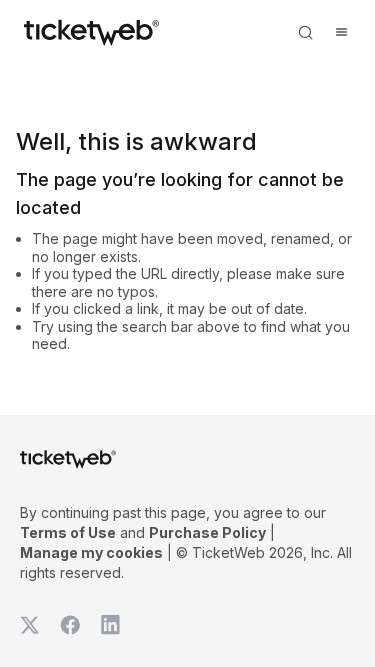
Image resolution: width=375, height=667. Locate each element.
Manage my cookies (91, 552)
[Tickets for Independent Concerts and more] (91, 32)
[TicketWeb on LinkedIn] (110, 625)
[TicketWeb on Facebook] (70, 625)
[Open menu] (341, 32)
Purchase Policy (207, 532)
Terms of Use (68, 532)
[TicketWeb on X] (30, 625)
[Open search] (305, 32)
